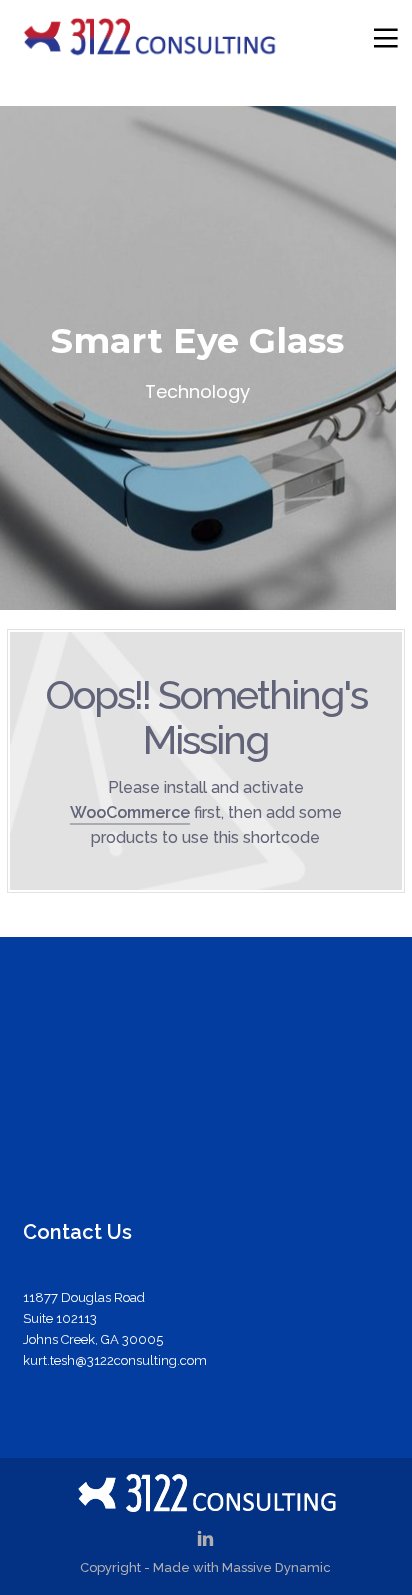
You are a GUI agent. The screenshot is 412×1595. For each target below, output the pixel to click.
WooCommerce (130, 812)
